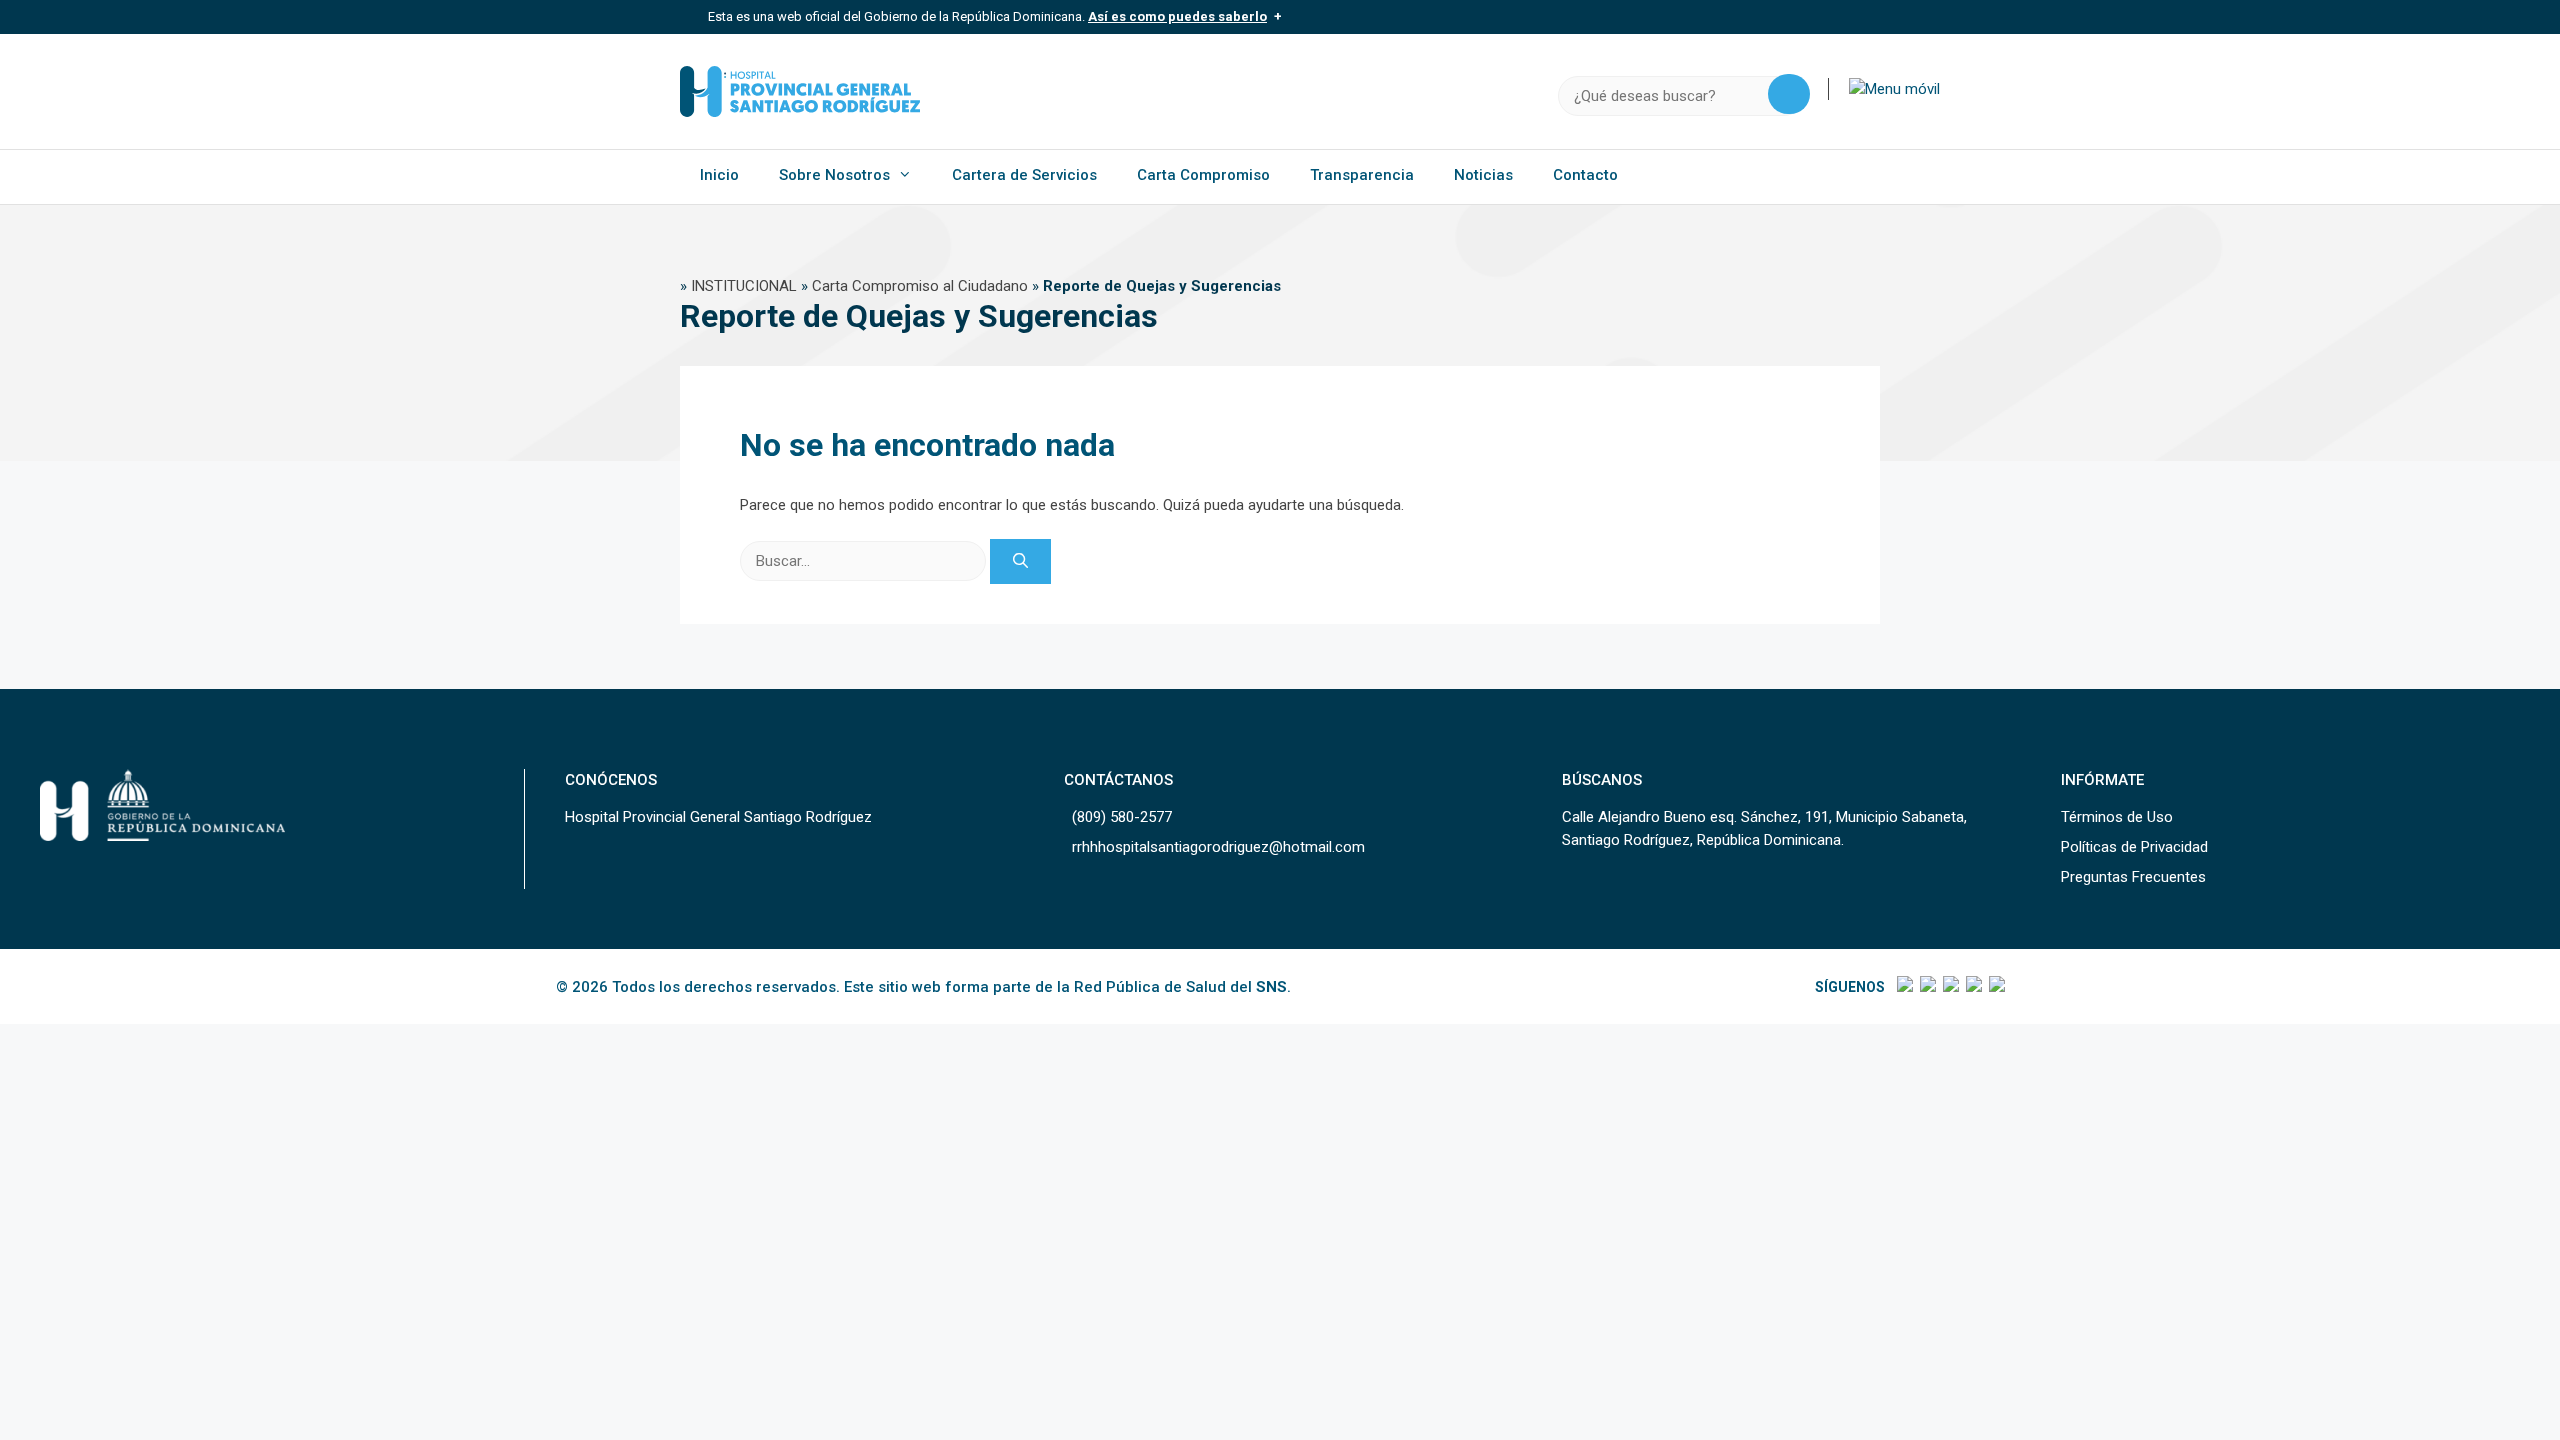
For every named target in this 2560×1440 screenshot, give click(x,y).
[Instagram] (1949, 987)
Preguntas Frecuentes (2133, 877)
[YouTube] (1995, 987)
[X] (1926, 987)
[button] (1894, 89)
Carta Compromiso (1203, 175)
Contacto (1585, 175)
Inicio (719, 175)
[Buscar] (1020, 561)
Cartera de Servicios (1024, 175)
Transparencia (1362, 175)
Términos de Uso (2117, 817)
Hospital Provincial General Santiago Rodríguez (718, 817)
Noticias (1483, 175)
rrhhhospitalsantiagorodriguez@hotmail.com (1218, 847)
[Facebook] (1903, 987)
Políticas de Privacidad (2134, 847)
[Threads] (1972, 987)
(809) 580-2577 (1122, 817)
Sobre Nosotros (834, 175)
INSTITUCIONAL (744, 286)
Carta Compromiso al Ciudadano (920, 286)
